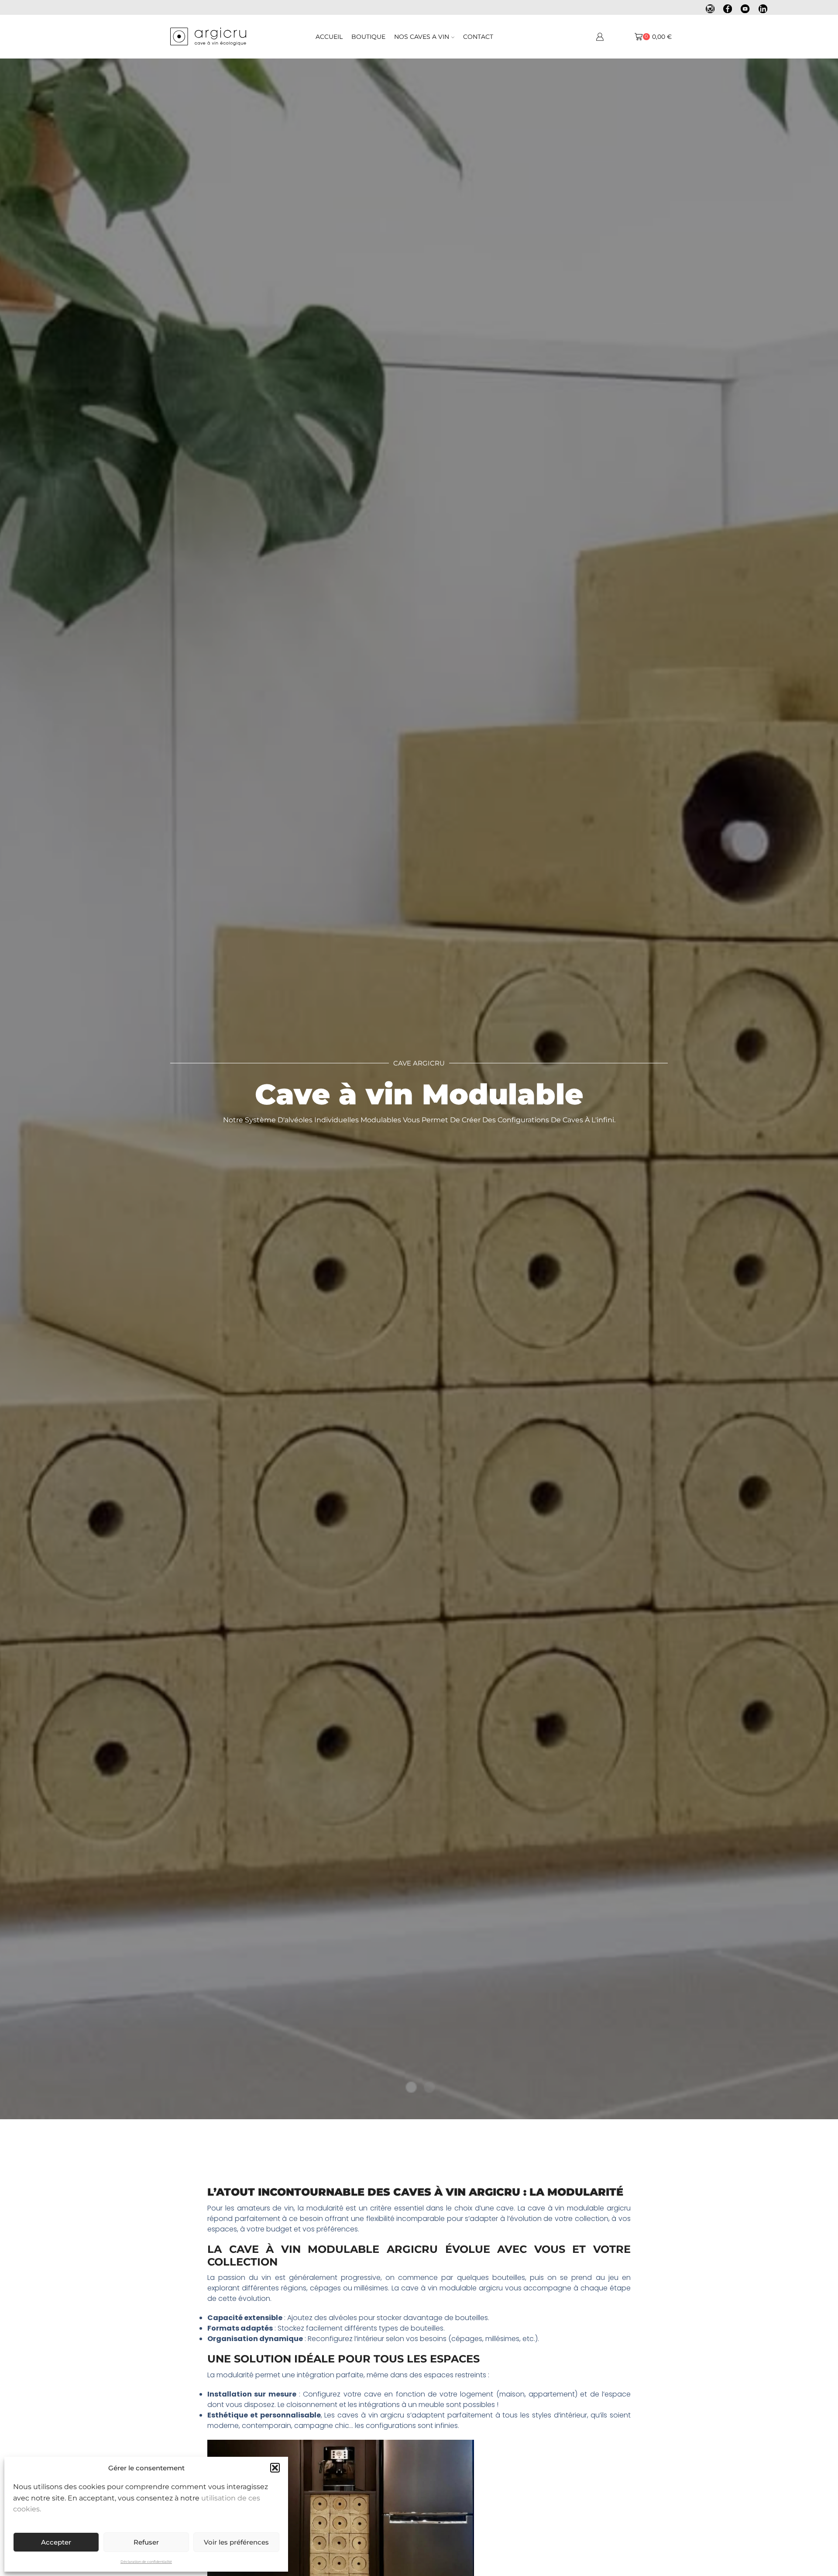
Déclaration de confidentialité (146, 2562)
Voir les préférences (236, 2542)
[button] (275, 2468)
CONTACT (478, 37)
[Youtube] (745, 10)
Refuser (146, 2542)
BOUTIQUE (368, 37)
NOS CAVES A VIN (422, 37)
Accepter (56, 2542)
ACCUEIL (329, 37)
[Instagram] (710, 10)
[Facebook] (728, 10)
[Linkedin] (763, 10)
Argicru (412, 2249)
